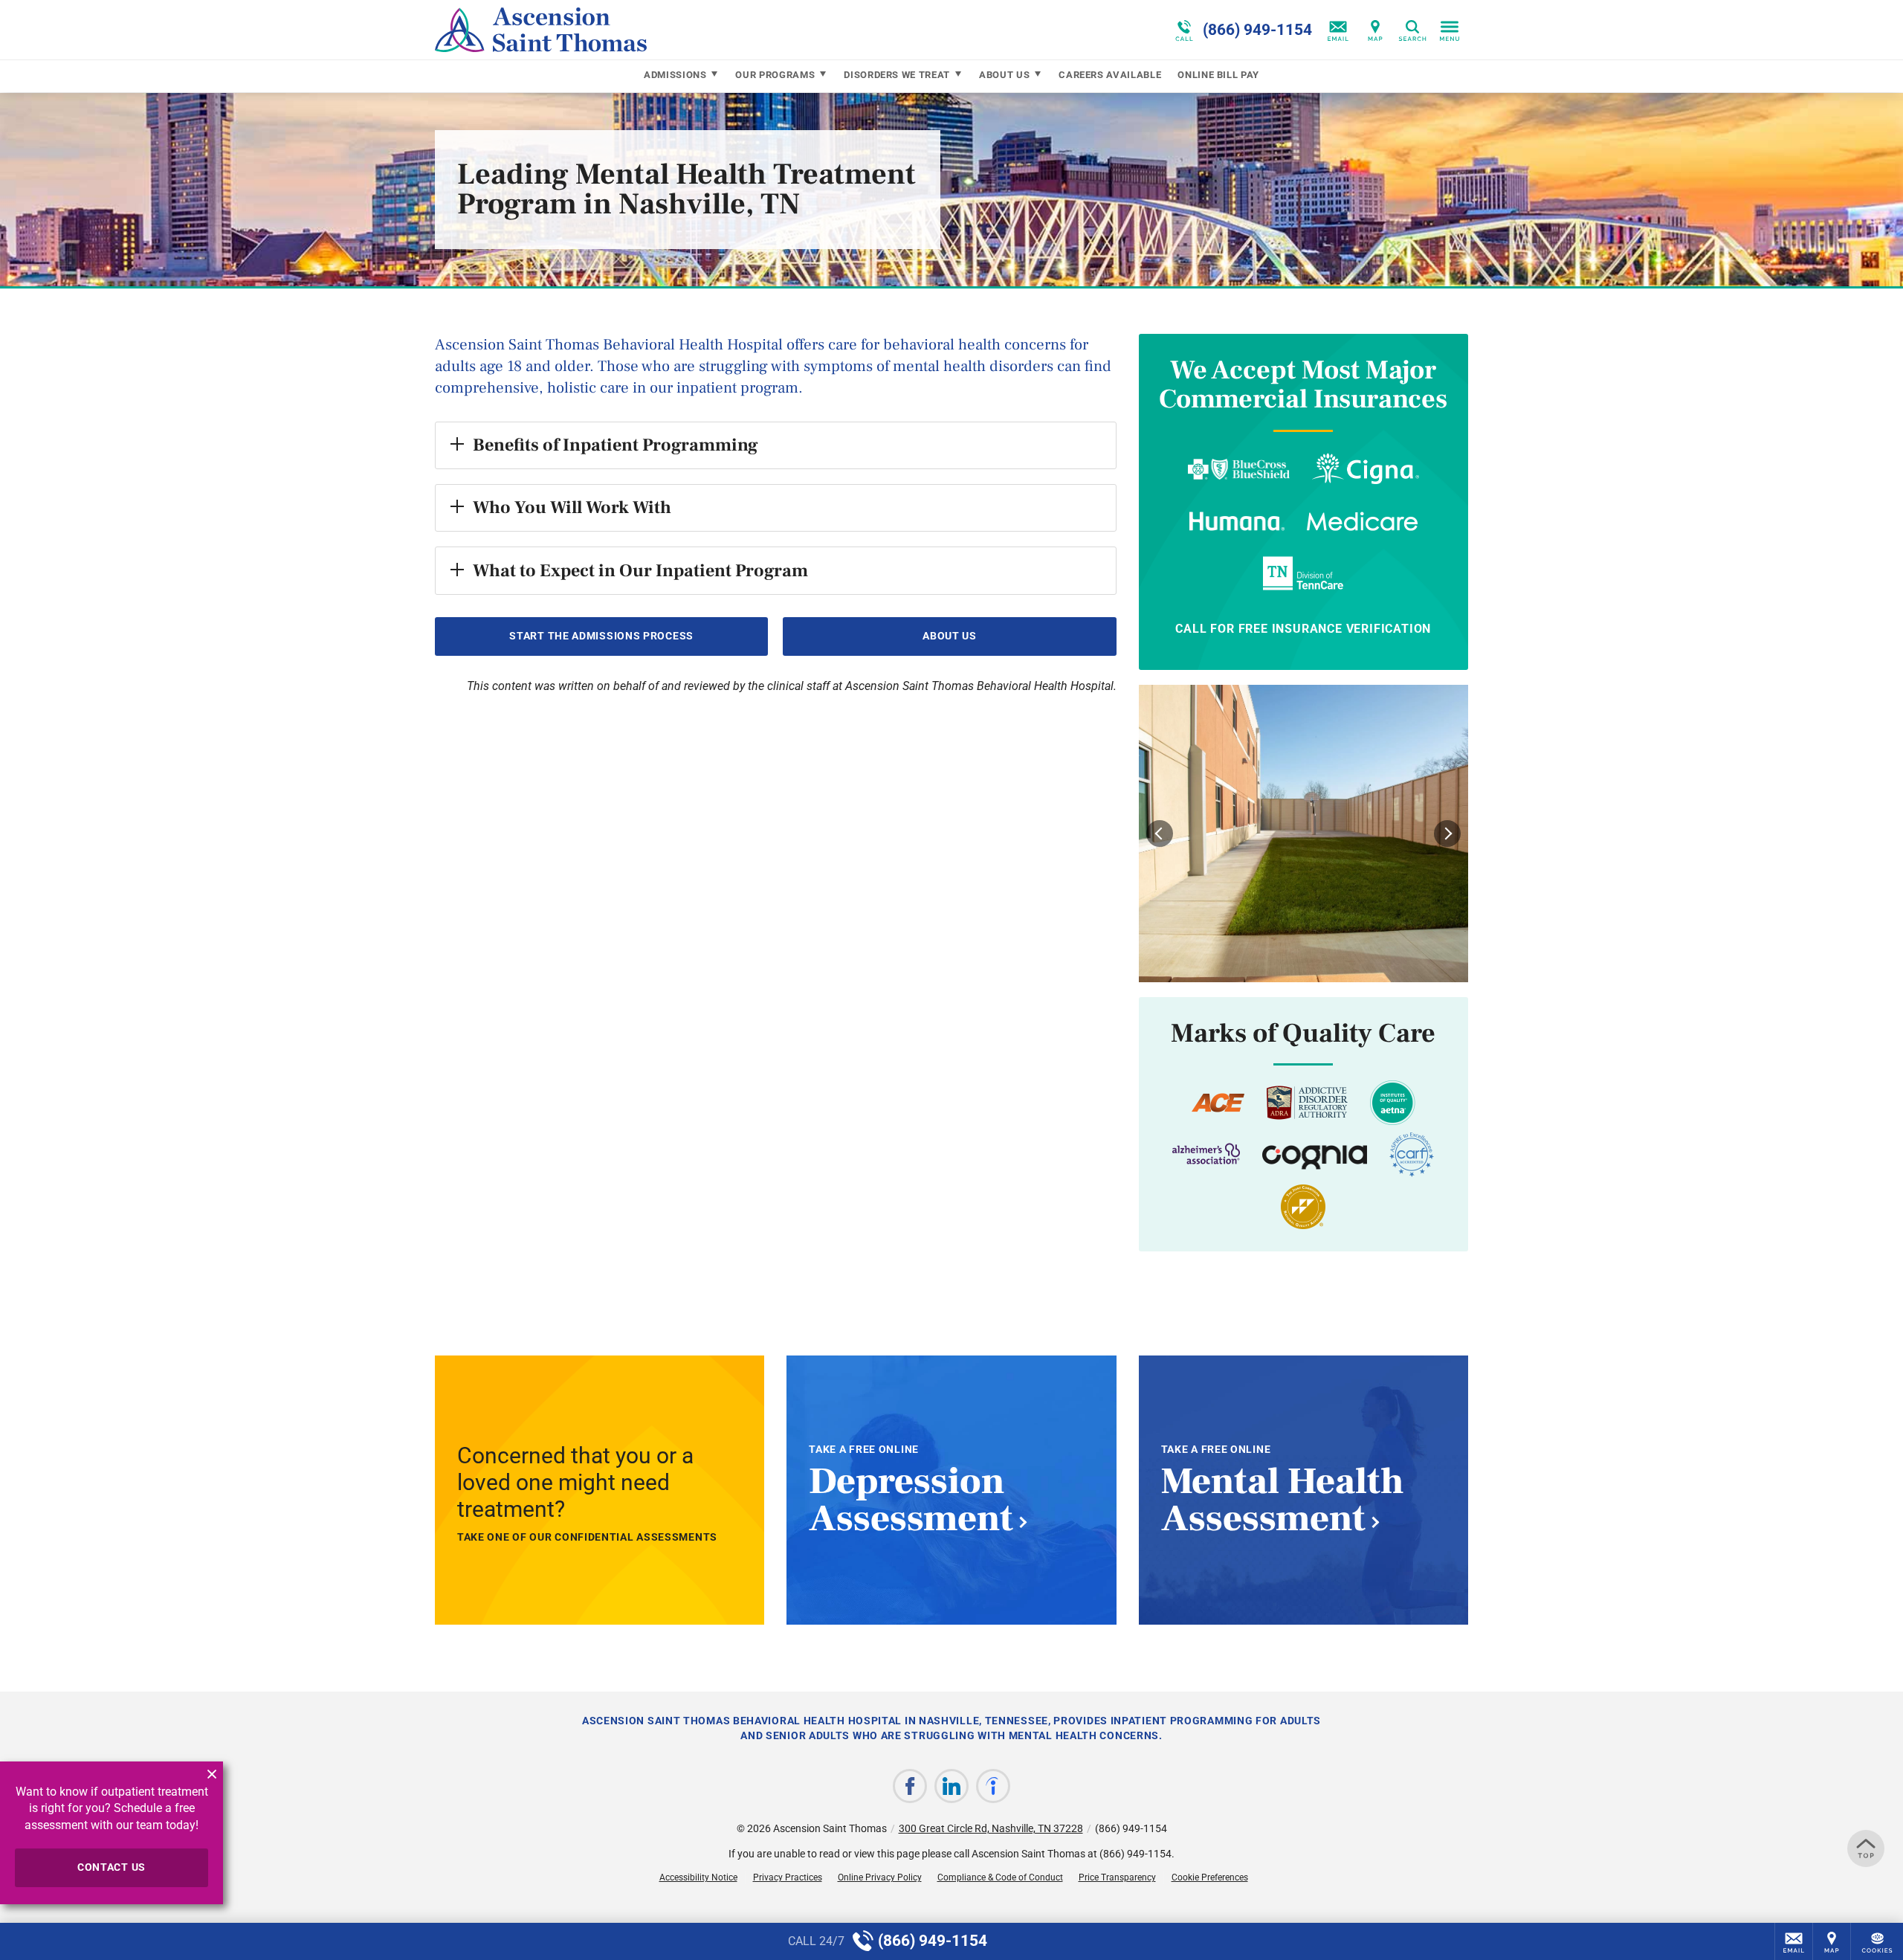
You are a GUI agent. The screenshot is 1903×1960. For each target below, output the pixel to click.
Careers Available (1110, 75)
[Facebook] (910, 1786)
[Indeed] (993, 1786)
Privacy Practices (788, 1877)
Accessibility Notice (698, 1877)
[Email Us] (1338, 30)
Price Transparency (1117, 1877)
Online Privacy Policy (880, 1877)
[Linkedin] (951, 1786)
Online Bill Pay (1218, 75)
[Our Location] (1375, 30)
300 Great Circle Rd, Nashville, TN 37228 (991, 1828)
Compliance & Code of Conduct (1000, 1877)
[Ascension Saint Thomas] (658, 30)
